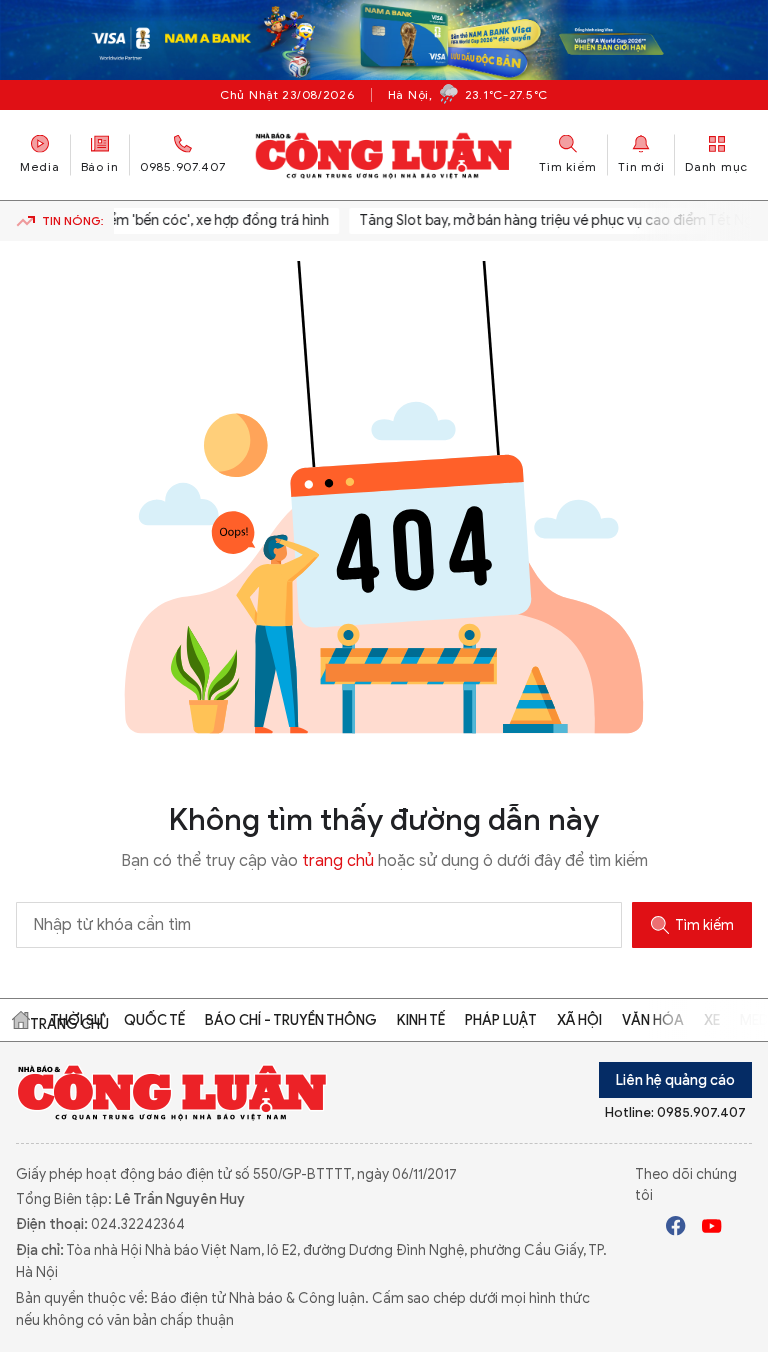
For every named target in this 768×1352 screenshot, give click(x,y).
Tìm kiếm (704, 925)
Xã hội (579, 1020)
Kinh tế (421, 1020)
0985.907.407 (183, 166)
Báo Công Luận (384, 155)
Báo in (100, 166)
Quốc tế (154, 1020)
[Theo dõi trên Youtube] (712, 1229)
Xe (712, 1020)
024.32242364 (138, 1224)
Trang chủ (21, 1020)
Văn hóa (653, 1020)
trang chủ (338, 861)
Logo (172, 1092)
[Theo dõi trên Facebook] (676, 1229)
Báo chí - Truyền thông (291, 1020)
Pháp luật (501, 1020)
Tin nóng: (73, 220)
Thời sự (77, 1020)
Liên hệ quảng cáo (675, 1080)
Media (40, 166)
